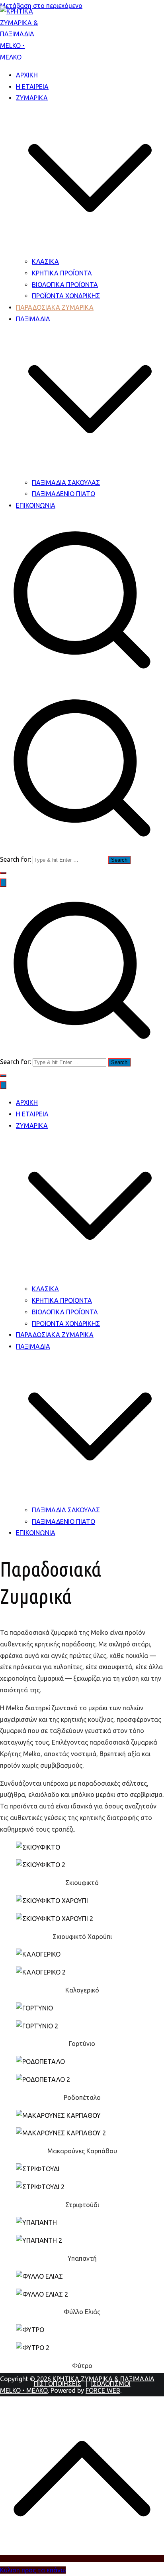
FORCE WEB (103, 2390)
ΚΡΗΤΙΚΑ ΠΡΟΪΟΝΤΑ (62, 273)
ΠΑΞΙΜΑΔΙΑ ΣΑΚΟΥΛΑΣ (66, 483)
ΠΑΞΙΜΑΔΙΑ (33, 1346)
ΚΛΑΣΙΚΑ (45, 261)
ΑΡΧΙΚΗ (27, 75)
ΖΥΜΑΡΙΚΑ (32, 1126)
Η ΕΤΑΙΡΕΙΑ (32, 87)
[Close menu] (3, 1085)
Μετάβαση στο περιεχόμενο (41, 6)
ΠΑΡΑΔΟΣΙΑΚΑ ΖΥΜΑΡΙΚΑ (55, 307)
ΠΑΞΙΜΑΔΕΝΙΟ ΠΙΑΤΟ (63, 494)
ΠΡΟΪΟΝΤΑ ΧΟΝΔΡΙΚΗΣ (66, 296)
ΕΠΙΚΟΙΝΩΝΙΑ (36, 505)
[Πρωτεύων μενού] (3, 883)
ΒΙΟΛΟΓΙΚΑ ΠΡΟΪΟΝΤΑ (65, 285)
